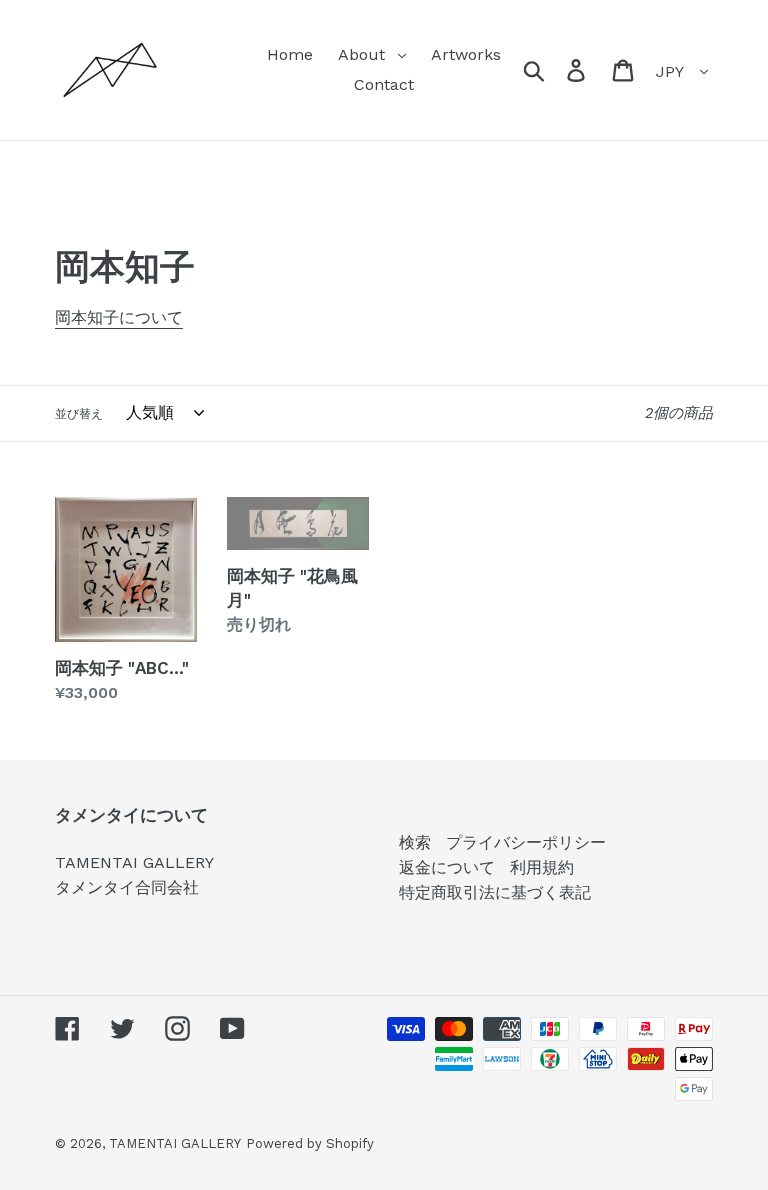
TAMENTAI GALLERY (134, 862)
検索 (415, 842)
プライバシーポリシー (526, 842)
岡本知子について (119, 317)
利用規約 (542, 867)
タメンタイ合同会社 (127, 887)
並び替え (79, 414)
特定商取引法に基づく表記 (495, 892)
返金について (447, 867)
